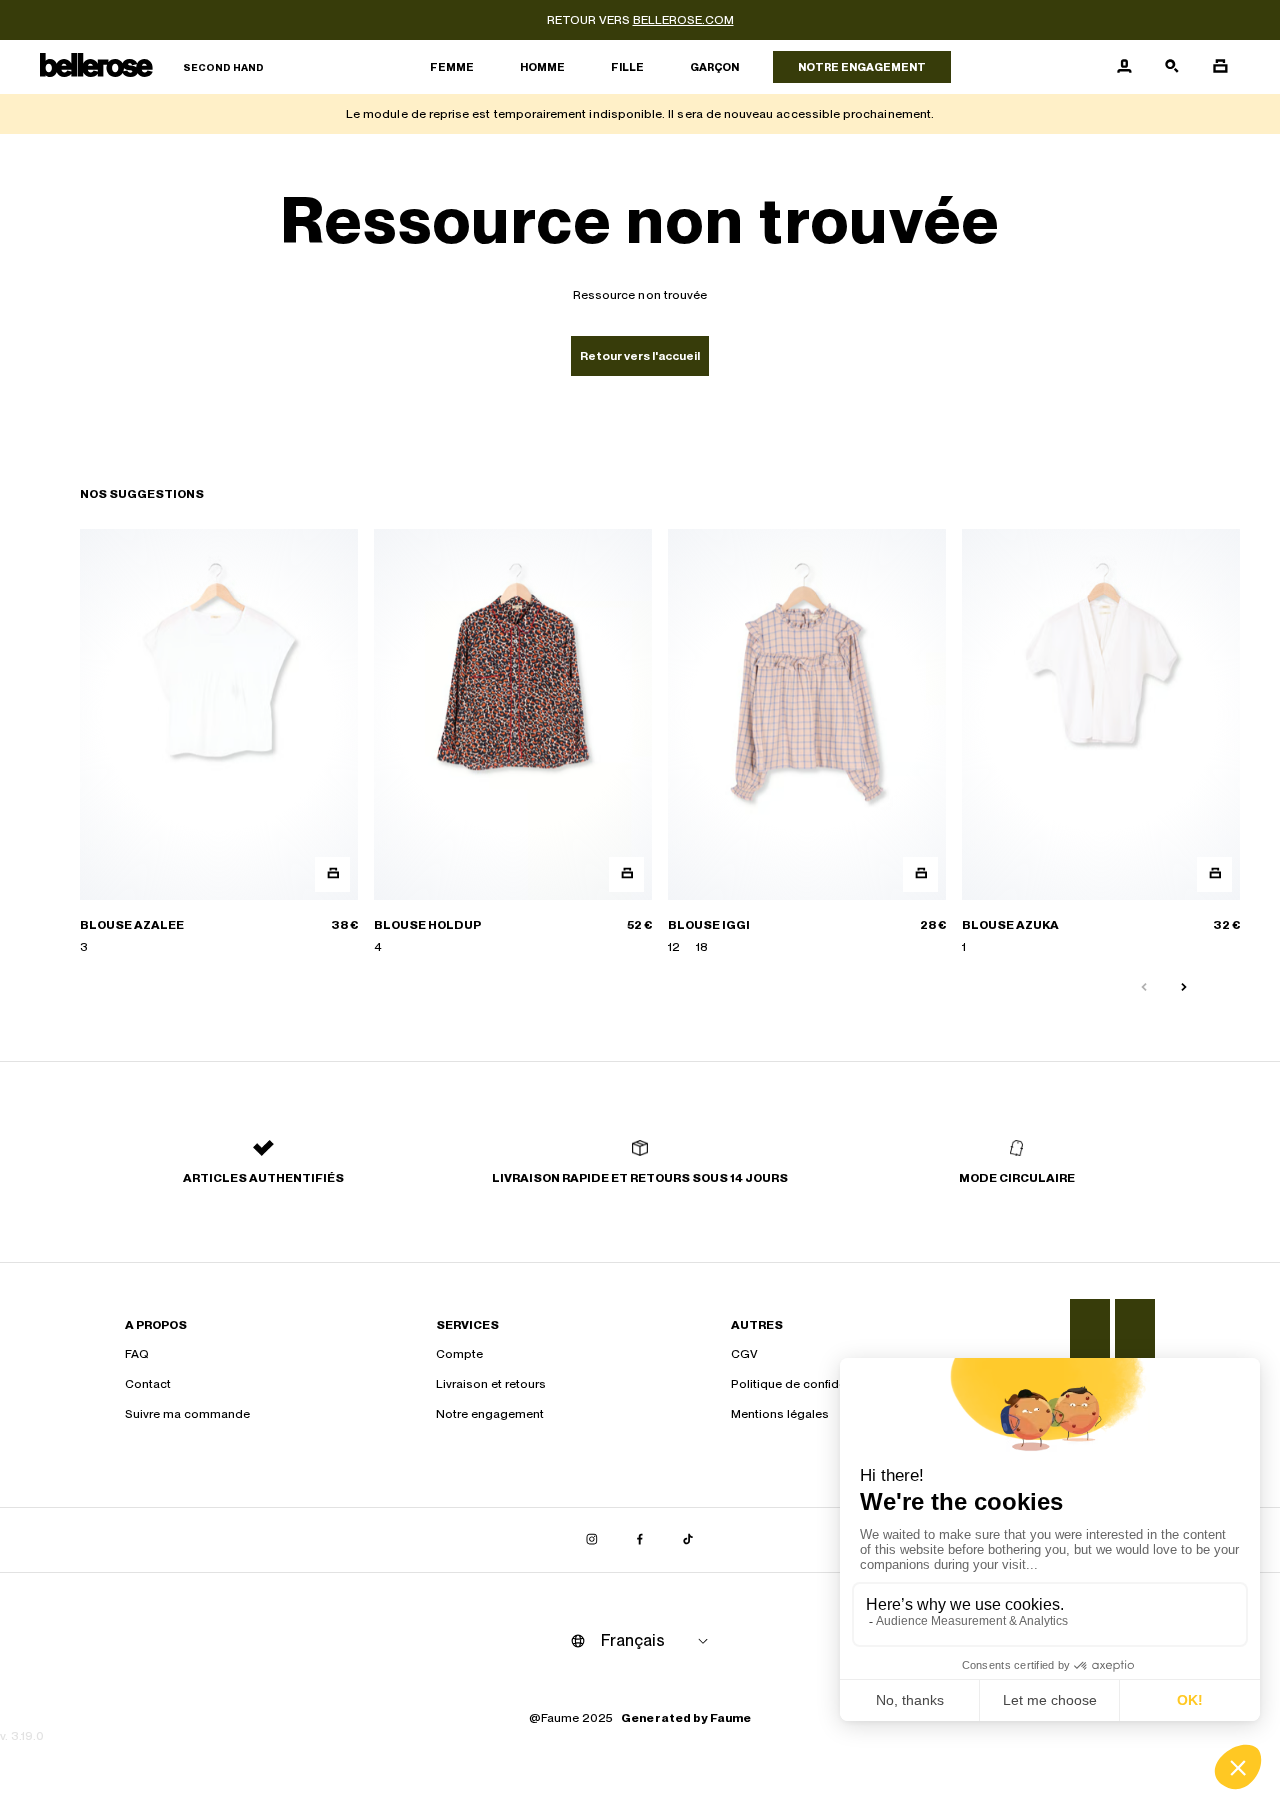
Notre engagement (862, 67)
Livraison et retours (491, 1384)
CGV (744, 1354)
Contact (148, 1384)
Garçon (714, 67)
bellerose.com (683, 20)
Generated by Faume (686, 1718)
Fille (627, 67)
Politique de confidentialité (807, 1384)
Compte (459, 1354)
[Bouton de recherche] (1172, 67)
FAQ (137, 1354)
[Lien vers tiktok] (688, 1540)
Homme (542, 67)
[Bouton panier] (1220, 67)
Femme (452, 67)
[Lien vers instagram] (592, 1540)
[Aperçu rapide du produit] (332, 873)
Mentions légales (780, 1414)
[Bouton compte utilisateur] (1124, 67)
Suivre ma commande (187, 1414)
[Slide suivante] (1184, 988)
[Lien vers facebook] (640, 1540)
